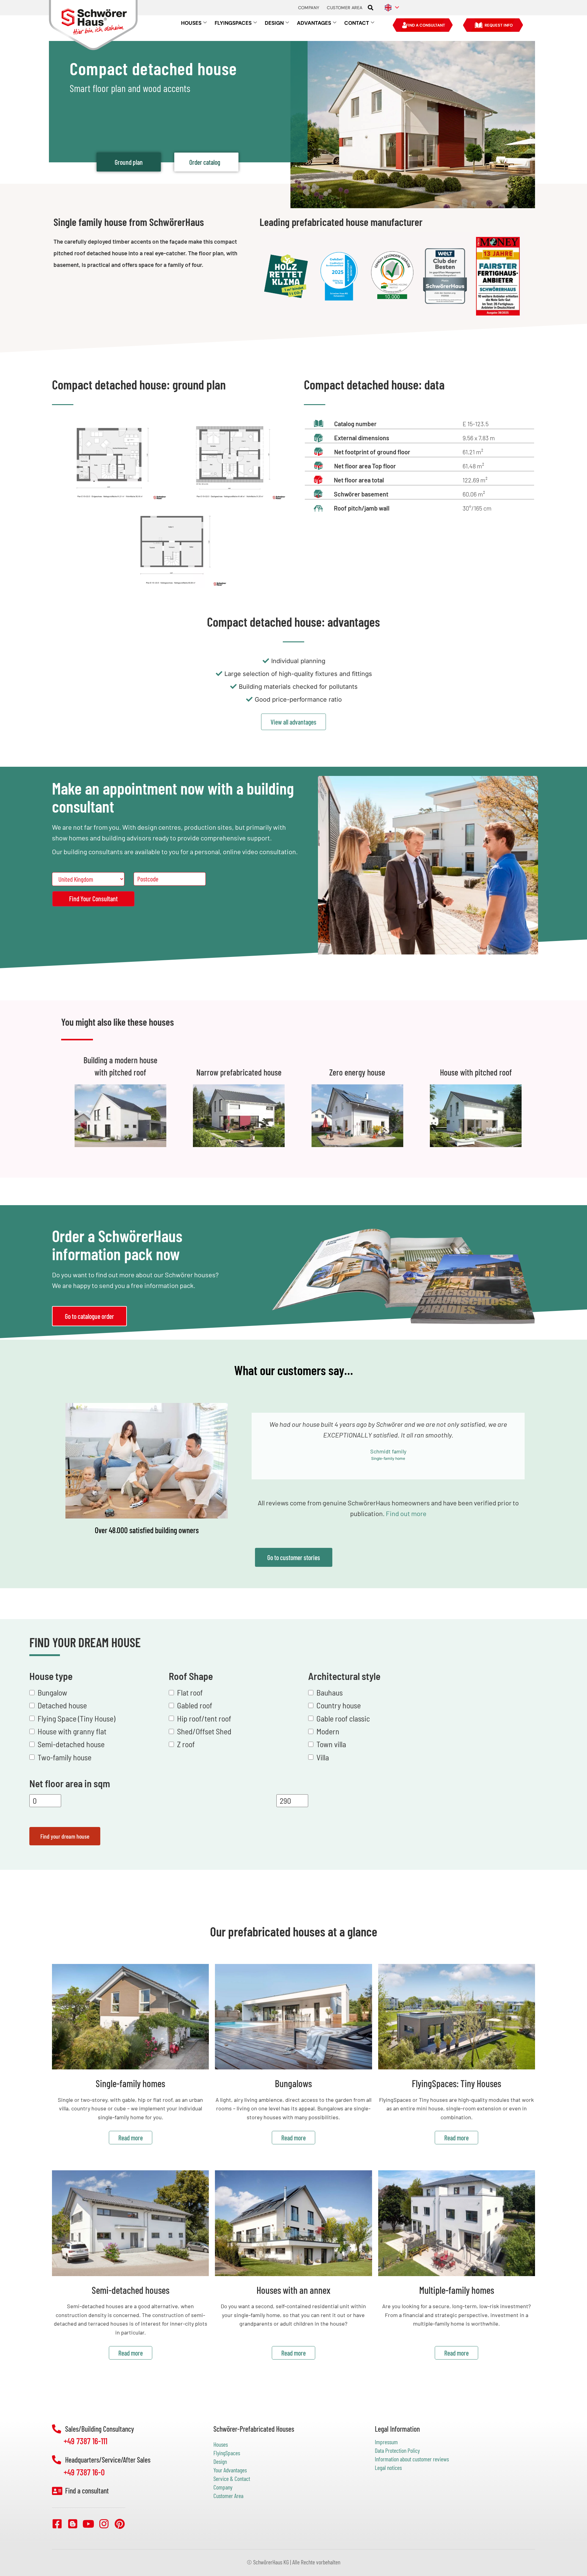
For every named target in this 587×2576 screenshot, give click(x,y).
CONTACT (357, 23)
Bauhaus (330, 1692)
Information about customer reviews (412, 2459)
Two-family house (65, 1757)
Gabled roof (195, 1705)
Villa (323, 1757)
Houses (221, 2444)
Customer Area (228, 2496)
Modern (328, 1731)
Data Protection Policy (397, 2450)
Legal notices (388, 2467)
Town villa (331, 1744)
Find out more (406, 1514)
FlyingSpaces (227, 2453)
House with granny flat (72, 1731)
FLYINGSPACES (233, 23)
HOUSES (191, 23)
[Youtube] (88, 2524)
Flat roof (190, 1692)
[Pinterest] (120, 2524)
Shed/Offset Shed (204, 1731)
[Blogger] (73, 2524)
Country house (339, 1705)
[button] (371, 8)
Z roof (186, 1744)
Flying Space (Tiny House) (76, 1718)
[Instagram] (104, 2524)
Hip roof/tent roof (204, 1718)
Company (223, 2487)
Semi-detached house (71, 1744)
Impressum (386, 2442)
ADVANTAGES (314, 23)
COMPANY (309, 8)
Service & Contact (232, 2478)
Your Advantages (230, 2470)
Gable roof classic (343, 1718)
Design (220, 2461)
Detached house (62, 1705)
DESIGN (274, 23)
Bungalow (52, 1692)
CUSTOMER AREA (345, 8)
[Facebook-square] (57, 2524)
